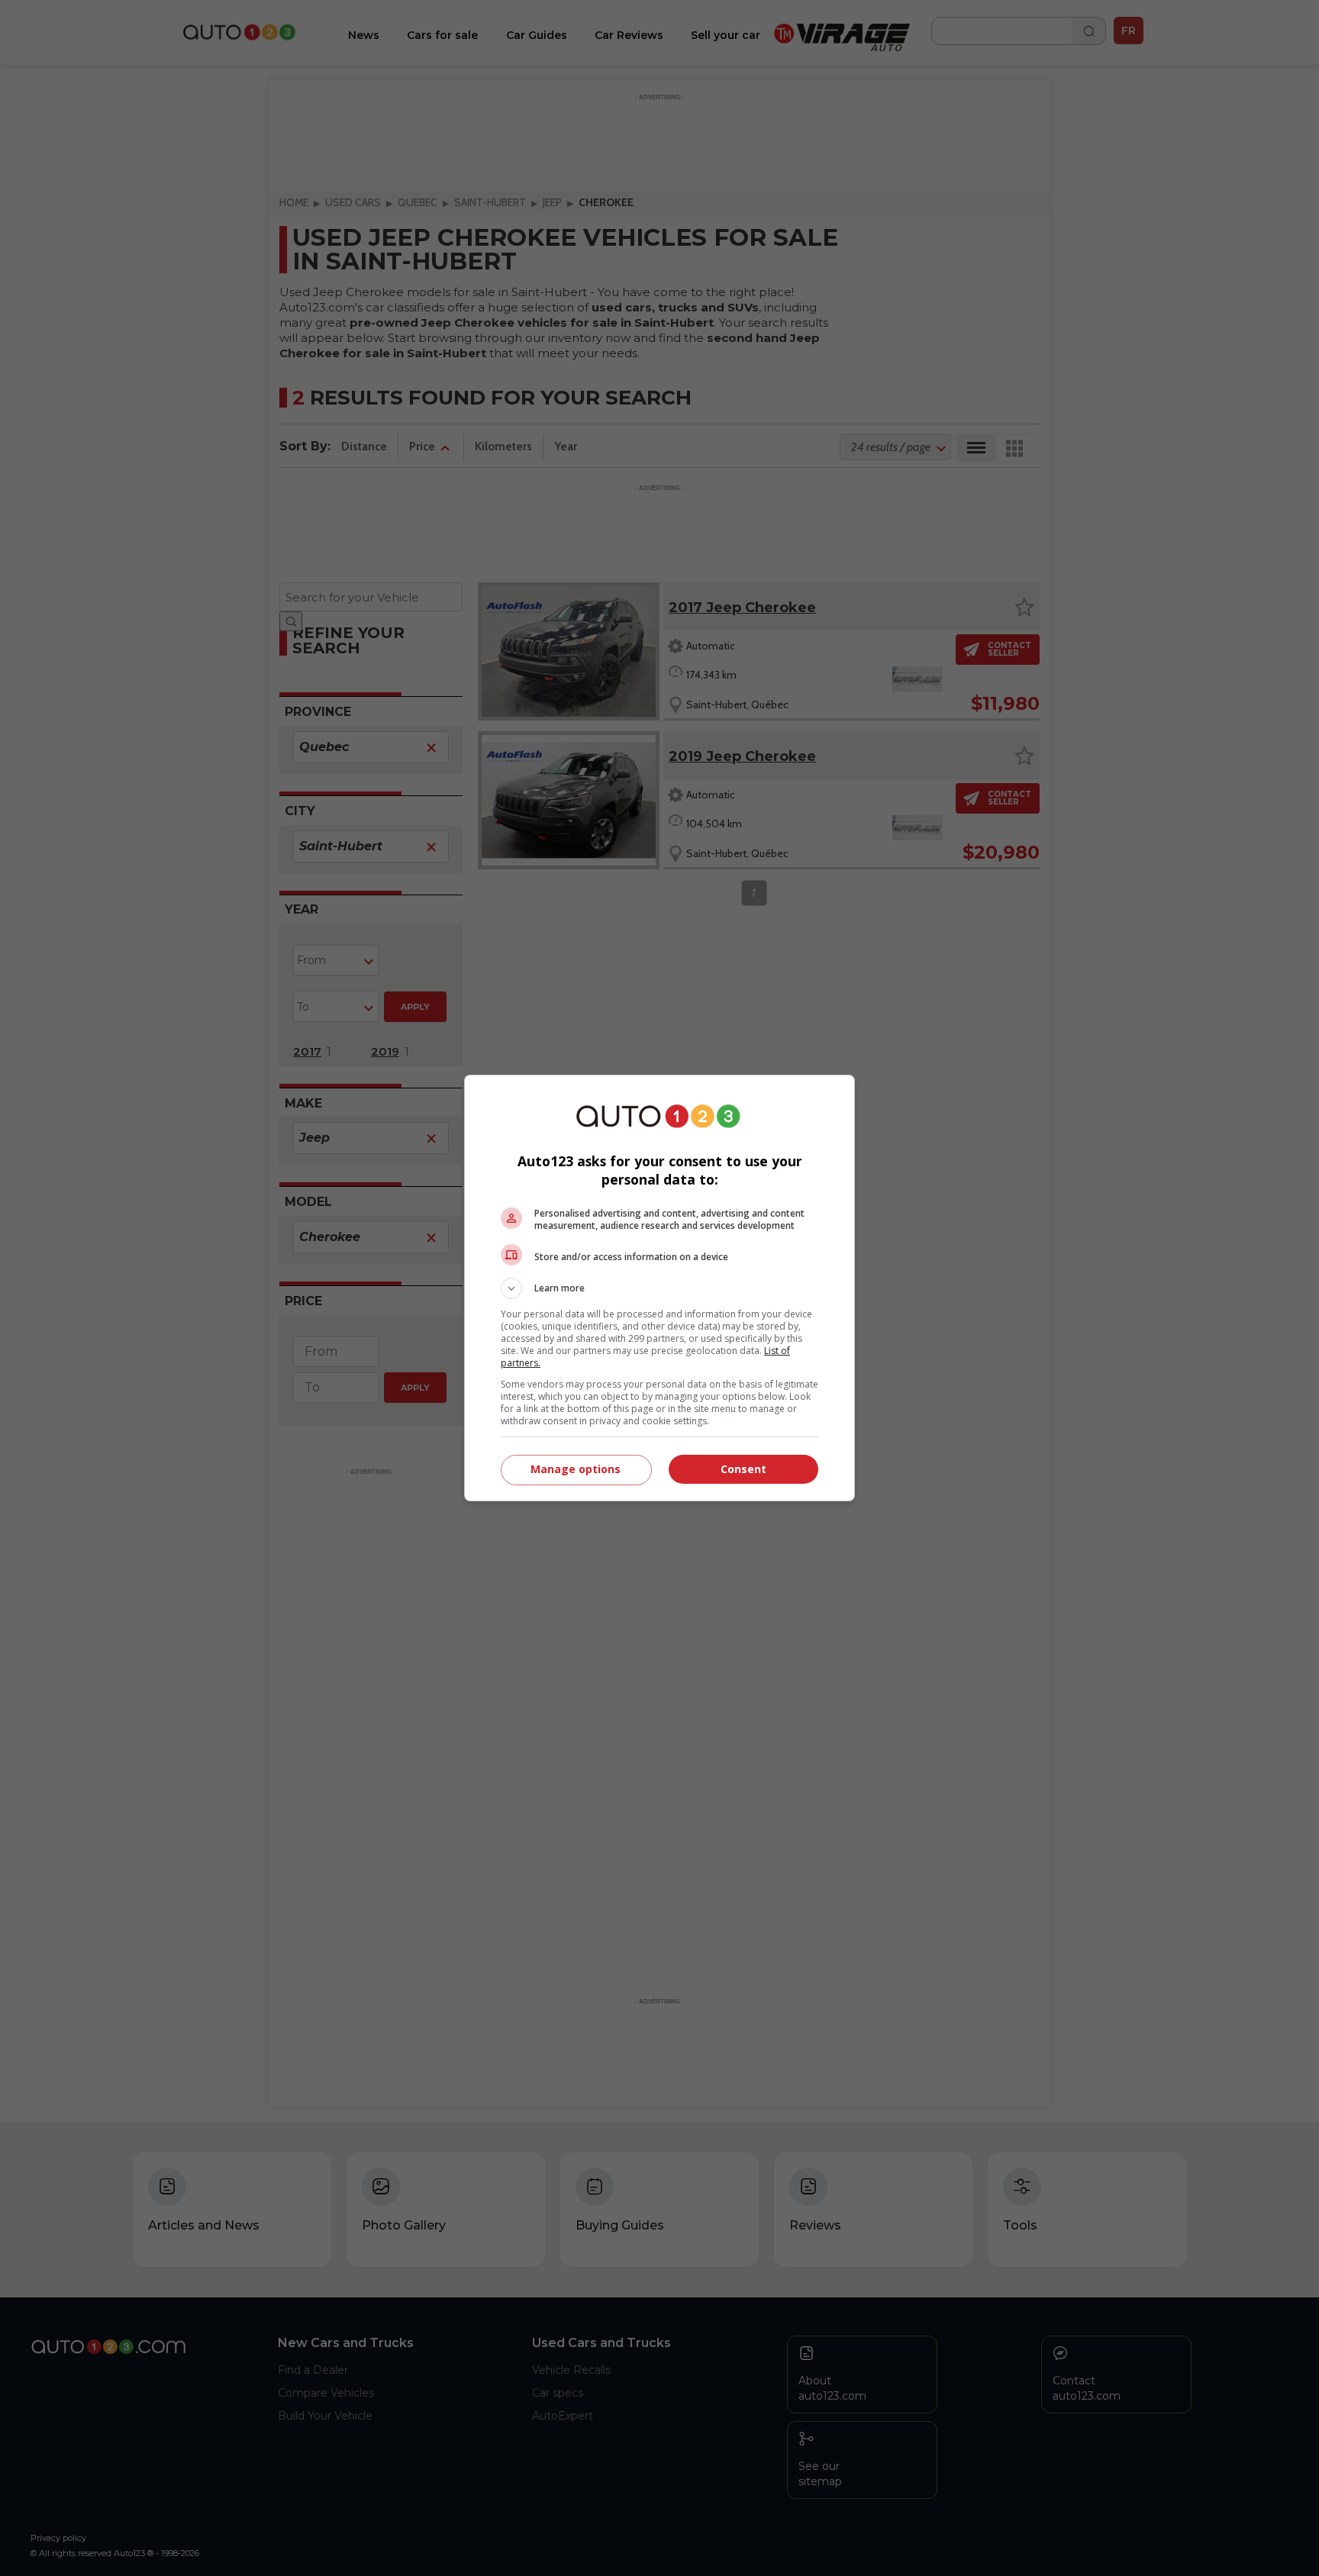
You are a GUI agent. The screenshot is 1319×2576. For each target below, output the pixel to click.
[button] (659, 1288)
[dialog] (659, 1288)
